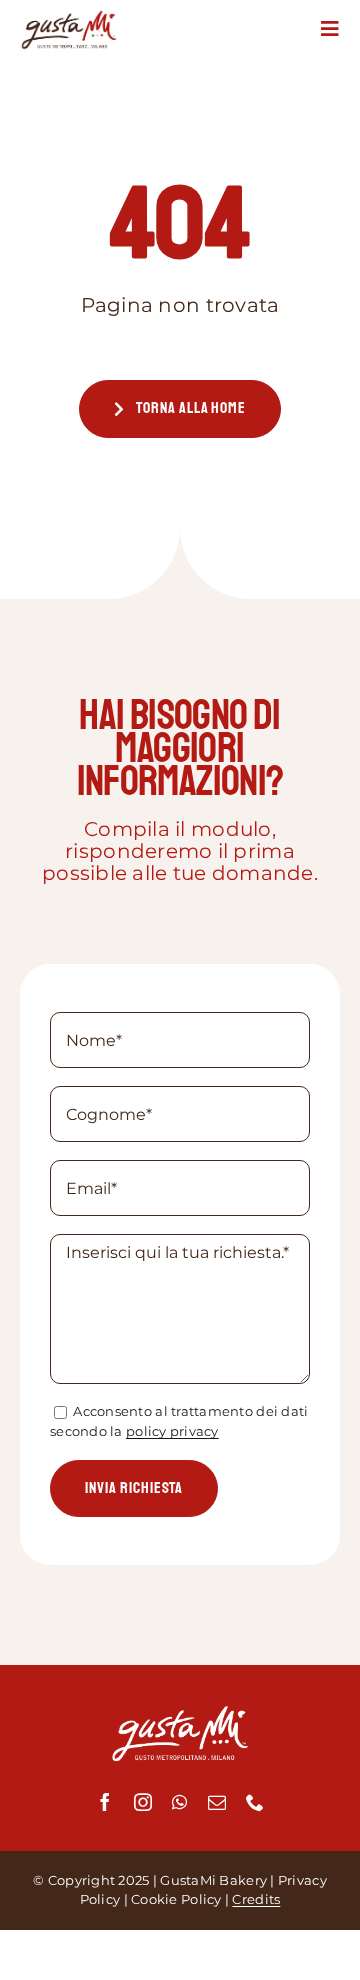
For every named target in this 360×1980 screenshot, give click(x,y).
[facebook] (105, 1802)
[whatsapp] (179, 1802)
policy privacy (172, 1431)
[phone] (255, 1802)
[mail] (217, 1802)
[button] (330, 29)
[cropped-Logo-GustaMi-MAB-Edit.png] (69, 19)
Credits (256, 1899)
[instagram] (143, 1802)
